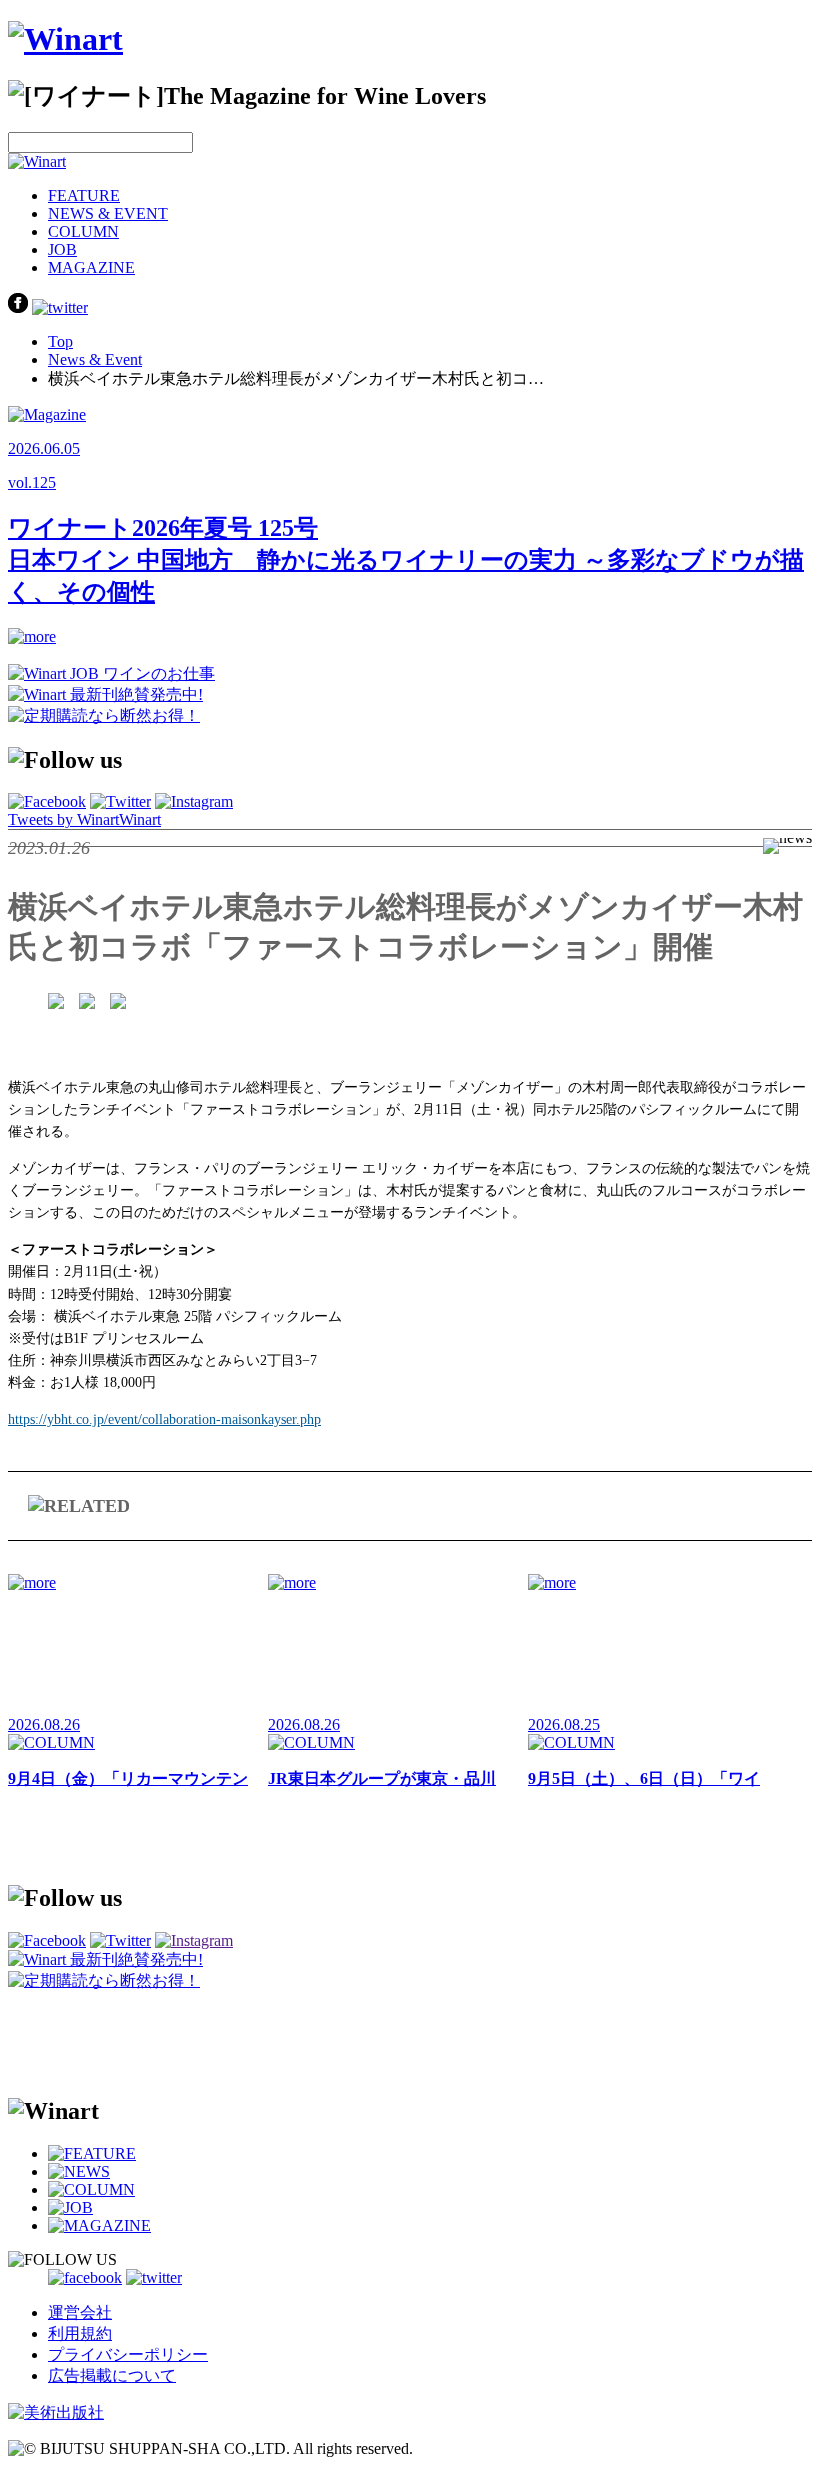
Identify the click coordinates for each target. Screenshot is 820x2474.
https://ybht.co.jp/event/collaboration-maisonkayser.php (164, 1419)
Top (60, 341)
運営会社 (80, 2312)
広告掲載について (112, 2375)
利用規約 (80, 2333)
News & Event (95, 359)
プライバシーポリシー (128, 2354)
